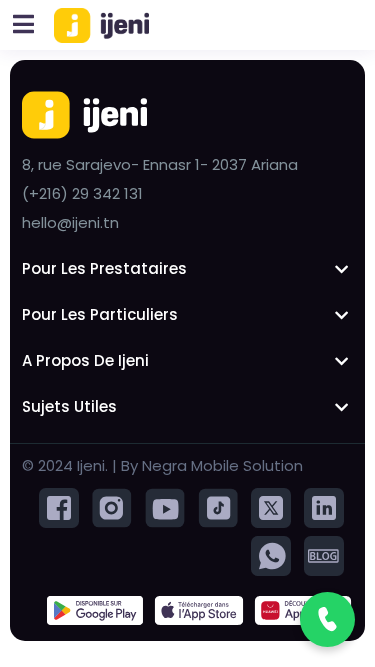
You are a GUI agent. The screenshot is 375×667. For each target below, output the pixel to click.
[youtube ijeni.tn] (165, 506)
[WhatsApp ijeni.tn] (271, 554)
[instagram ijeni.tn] (112, 506)
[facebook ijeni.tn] (59, 506)
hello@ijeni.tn (70, 222)
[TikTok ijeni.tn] (218, 506)
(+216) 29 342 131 (82, 193)
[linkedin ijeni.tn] (324, 506)
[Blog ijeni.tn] (324, 554)
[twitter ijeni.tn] (271, 506)
